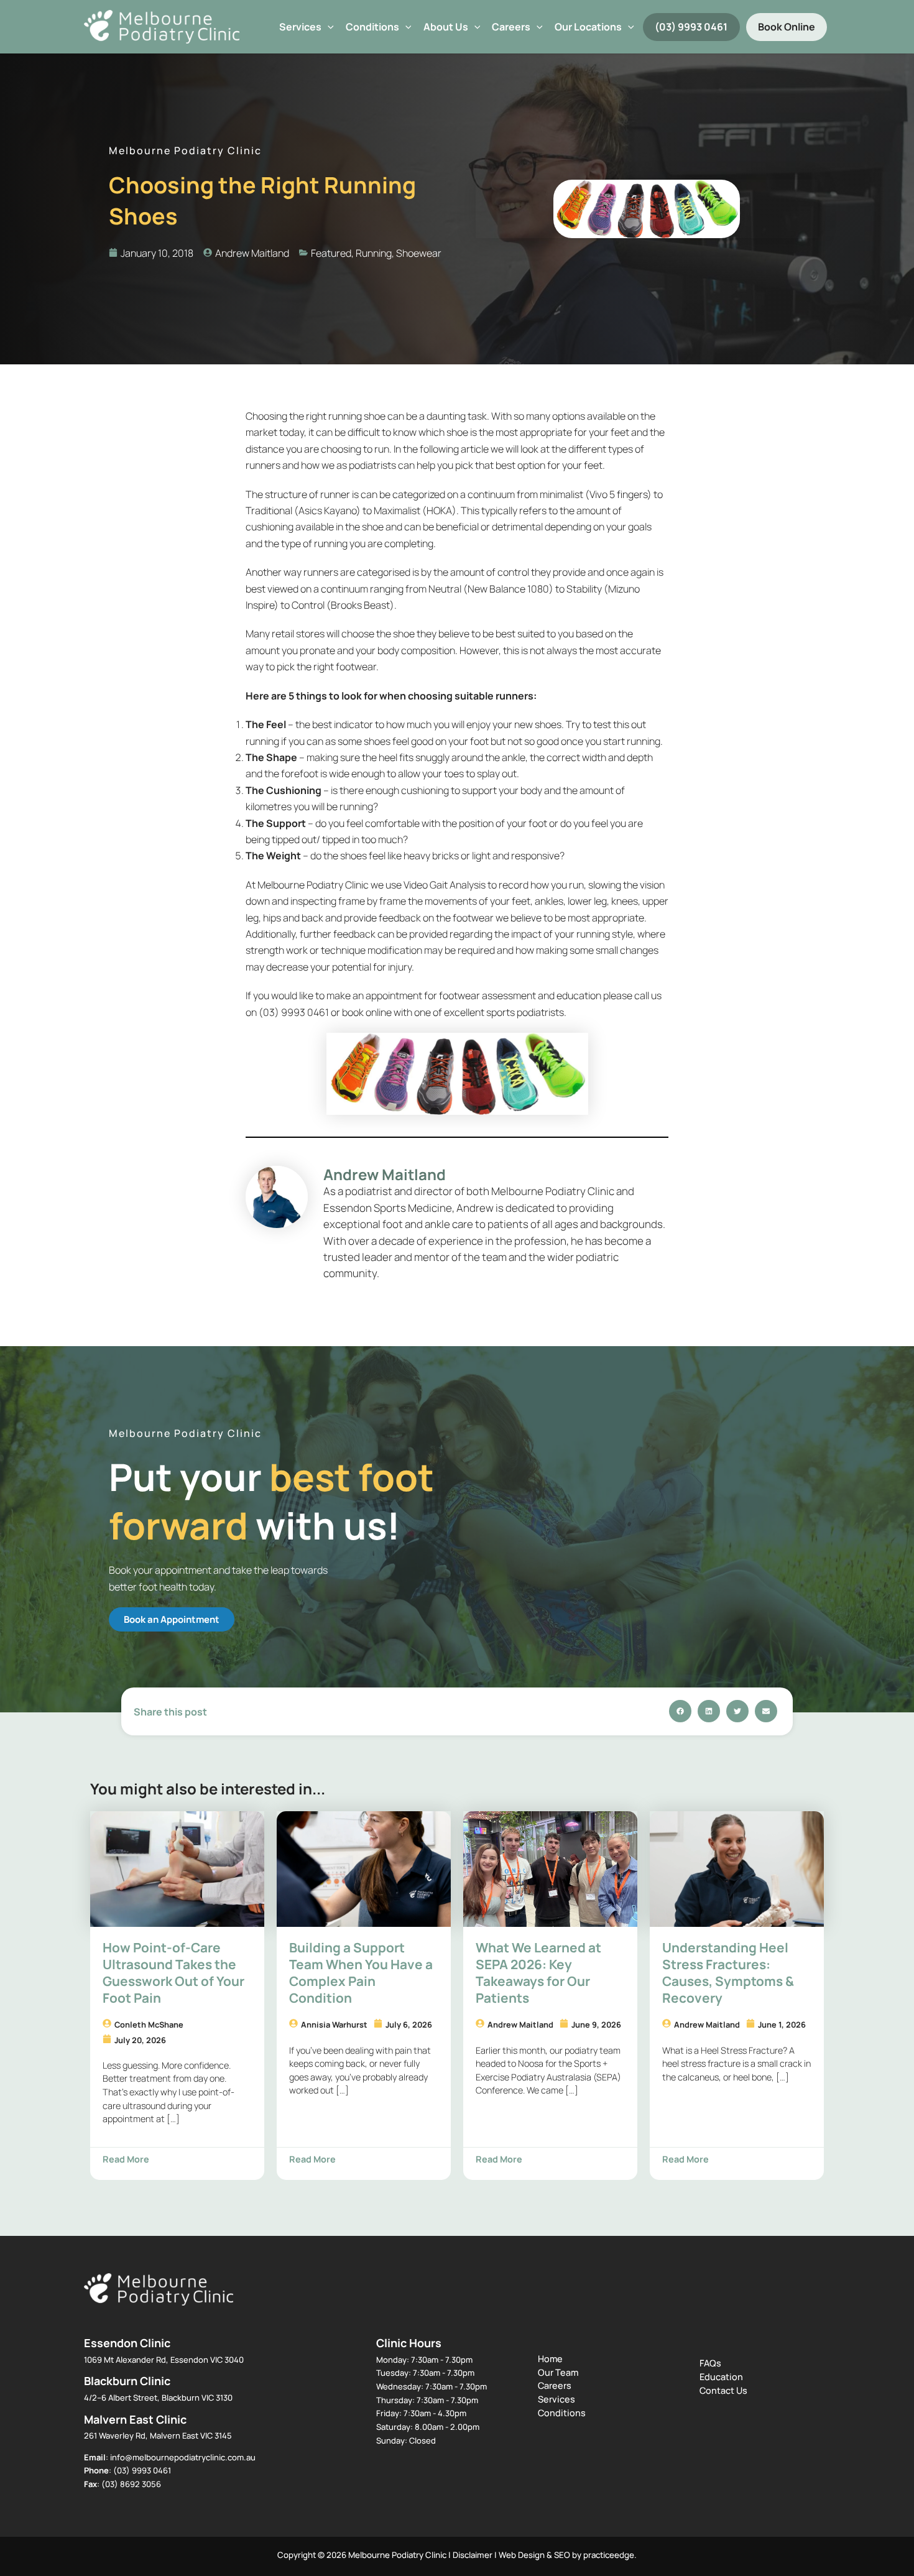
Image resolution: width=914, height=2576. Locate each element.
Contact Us (723, 2390)
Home (550, 2359)
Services (300, 27)
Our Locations (588, 27)
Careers (555, 2385)
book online (367, 1012)
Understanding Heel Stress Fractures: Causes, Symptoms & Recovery (728, 1973)
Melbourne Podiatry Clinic (313, 885)
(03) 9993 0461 (691, 27)
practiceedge (609, 2555)
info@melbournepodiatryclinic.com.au (183, 2457)
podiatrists (372, 465)
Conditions (372, 27)
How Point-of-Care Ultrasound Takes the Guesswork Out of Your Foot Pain (173, 1973)
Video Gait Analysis (445, 885)
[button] (328, 27)
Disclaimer (473, 2555)
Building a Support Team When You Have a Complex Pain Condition (361, 1973)
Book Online (787, 27)
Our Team (558, 2372)
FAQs (710, 2363)
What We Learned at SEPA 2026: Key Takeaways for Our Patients (538, 1973)
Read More (126, 2159)
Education (721, 2377)
